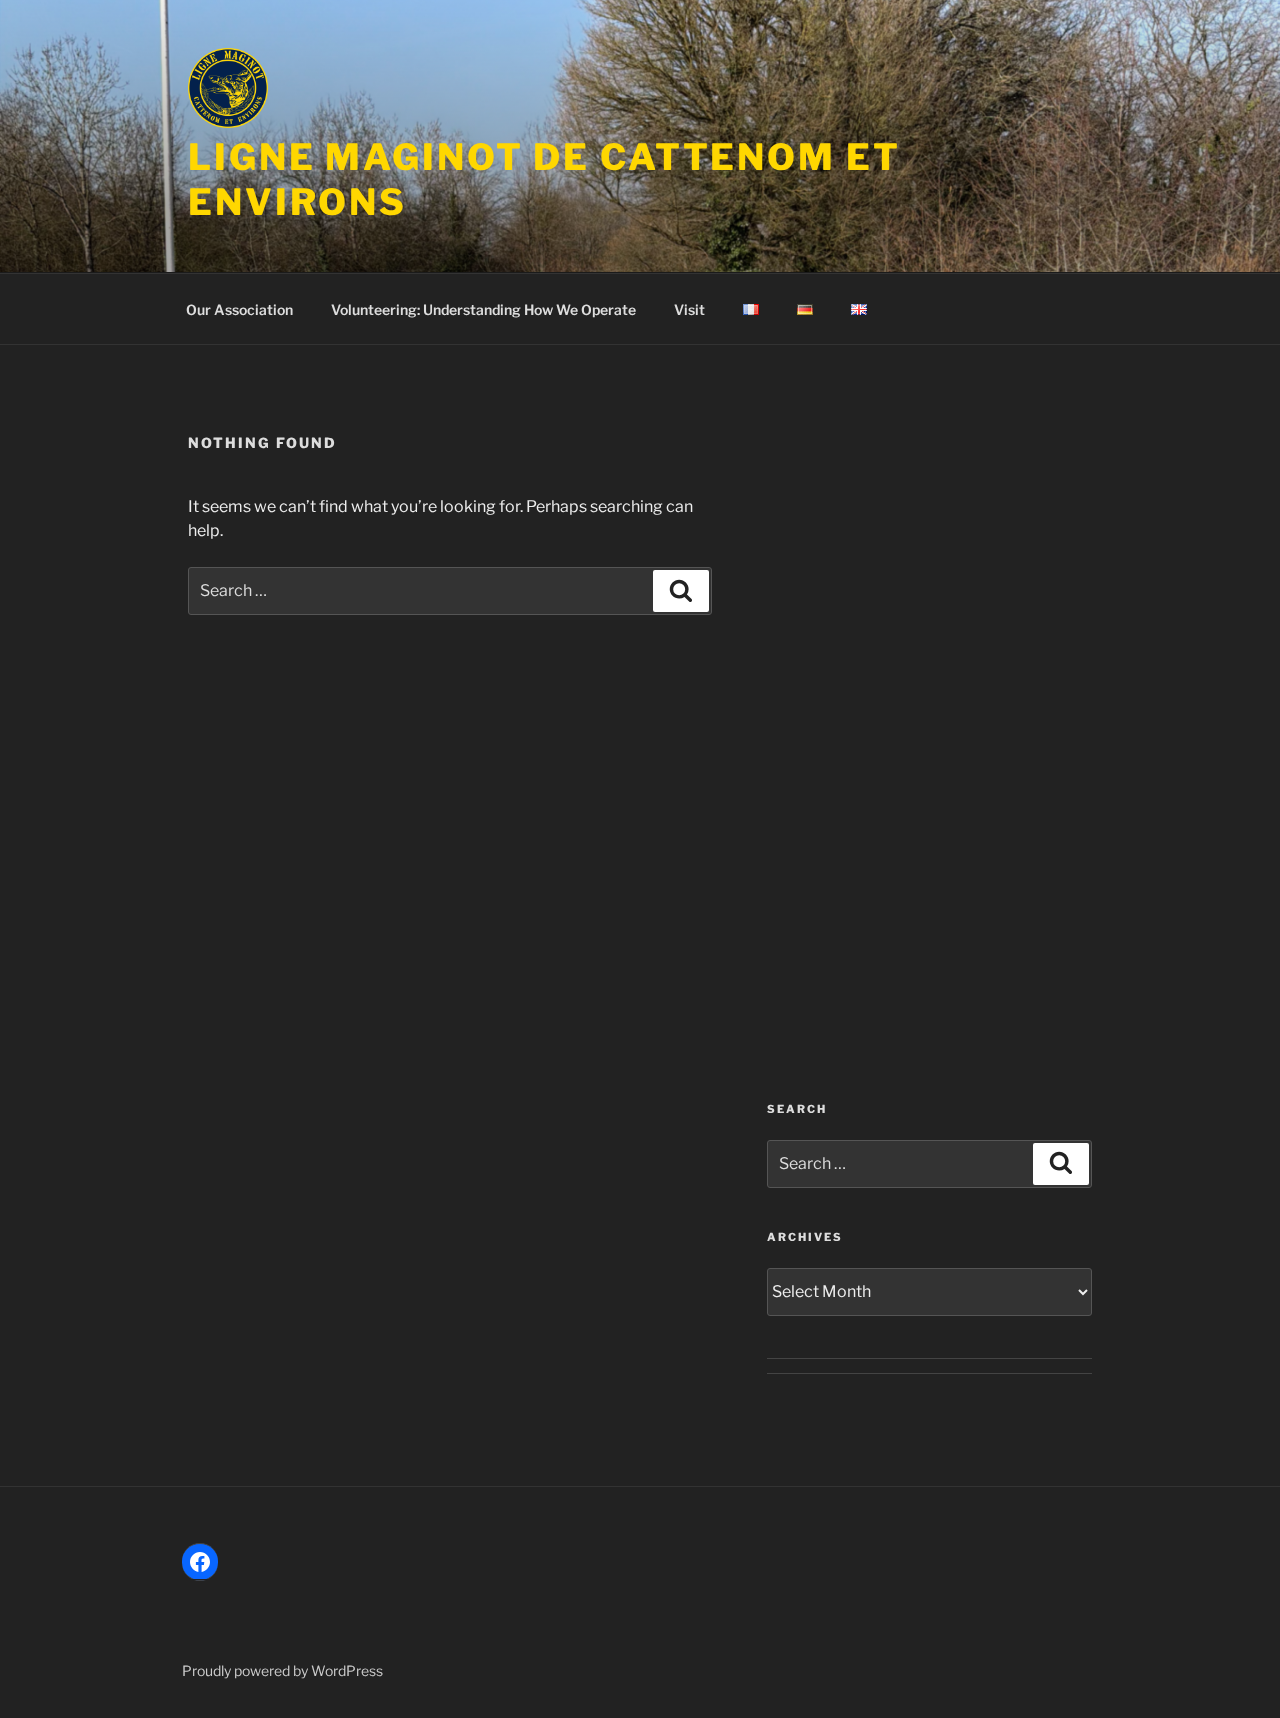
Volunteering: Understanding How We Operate (483, 309)
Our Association (239, 309)
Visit (689, 309)
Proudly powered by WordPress (282, 1670)
